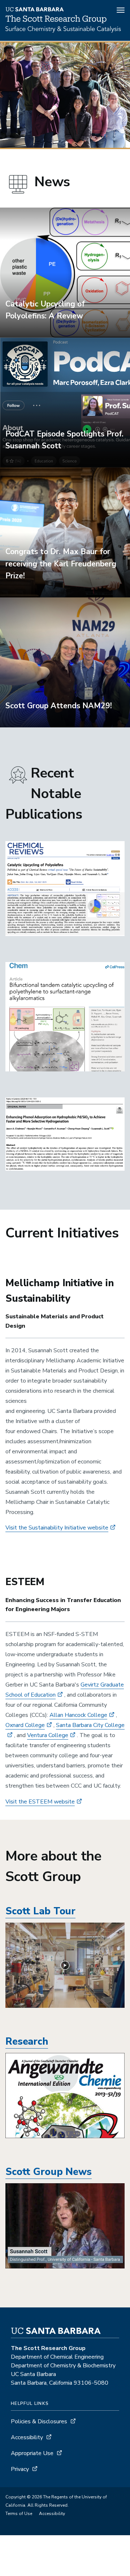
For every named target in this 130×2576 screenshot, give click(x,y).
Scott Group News (49, 2172)
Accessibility (27, 2437)
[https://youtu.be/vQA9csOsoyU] (65, 1965)
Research (27, 2042)
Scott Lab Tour (40, 1911)
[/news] (65, 2226)
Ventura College (48, 1735)
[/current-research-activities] (65, 2095)
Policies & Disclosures (39, 2421)
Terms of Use (19, 2514)
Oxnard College (25, 1725)
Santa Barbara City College (90, 1725)
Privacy (20, 2469)
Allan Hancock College (78, 1715)
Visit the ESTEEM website (40, 1802)
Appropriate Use (32, 2453)
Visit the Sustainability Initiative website (57, 1528)
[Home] (63, 31)
